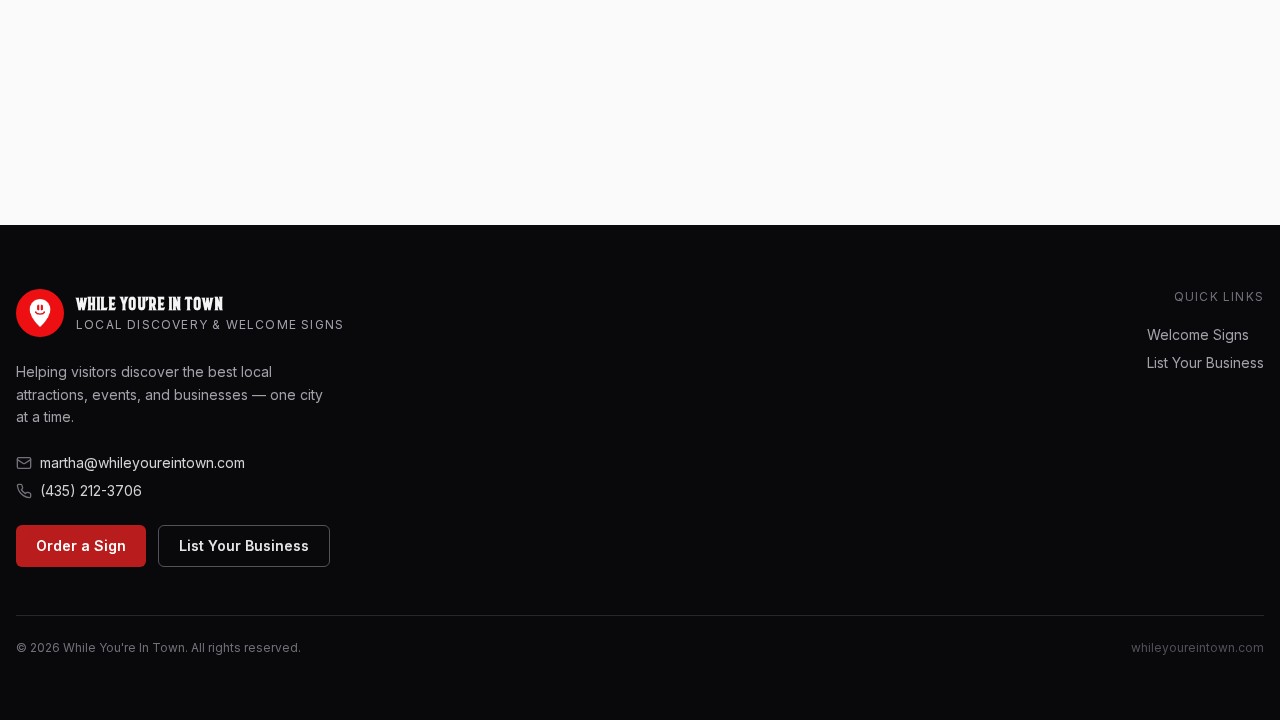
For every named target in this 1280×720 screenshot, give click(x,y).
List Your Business (244, 545)
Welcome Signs (1198, 334)
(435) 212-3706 (91, 490)
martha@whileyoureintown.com (142, 462)
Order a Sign (81, 545)
